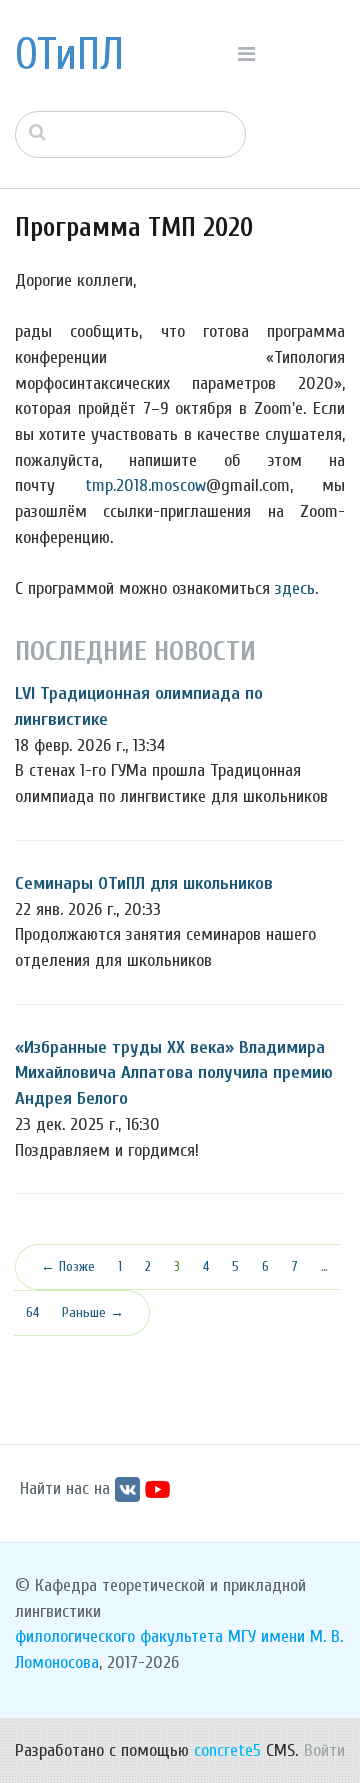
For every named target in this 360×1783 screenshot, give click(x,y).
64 (32, 1312)
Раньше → (93, 1312)
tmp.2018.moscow (145, 485)
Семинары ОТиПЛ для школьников (144, 883)
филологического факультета (119, 1636)
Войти (324, 1750)
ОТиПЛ (69, 55)
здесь (295, 588)
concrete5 (227, 1750)
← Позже (68, 1266)
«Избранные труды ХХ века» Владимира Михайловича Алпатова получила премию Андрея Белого (174, 1073)
